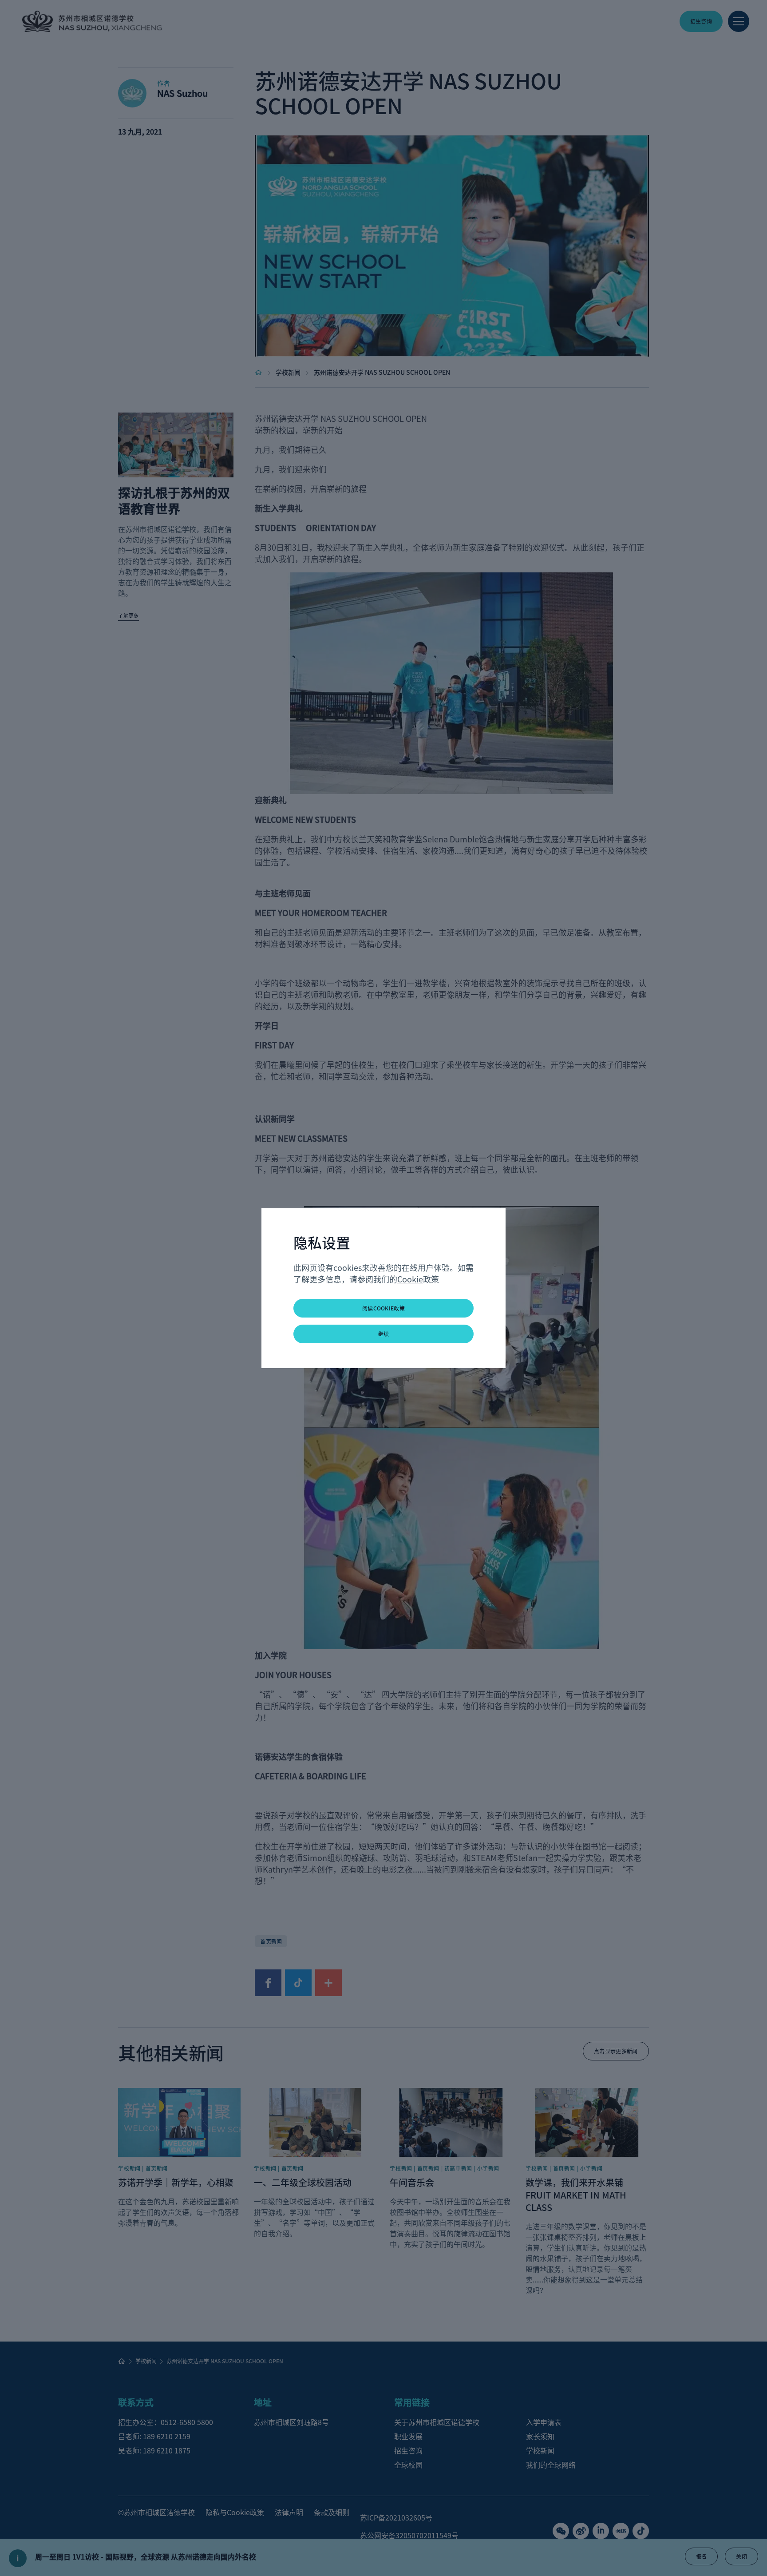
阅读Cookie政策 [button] (383, 1308)
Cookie (410, 1279)
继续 (384, 1334)
